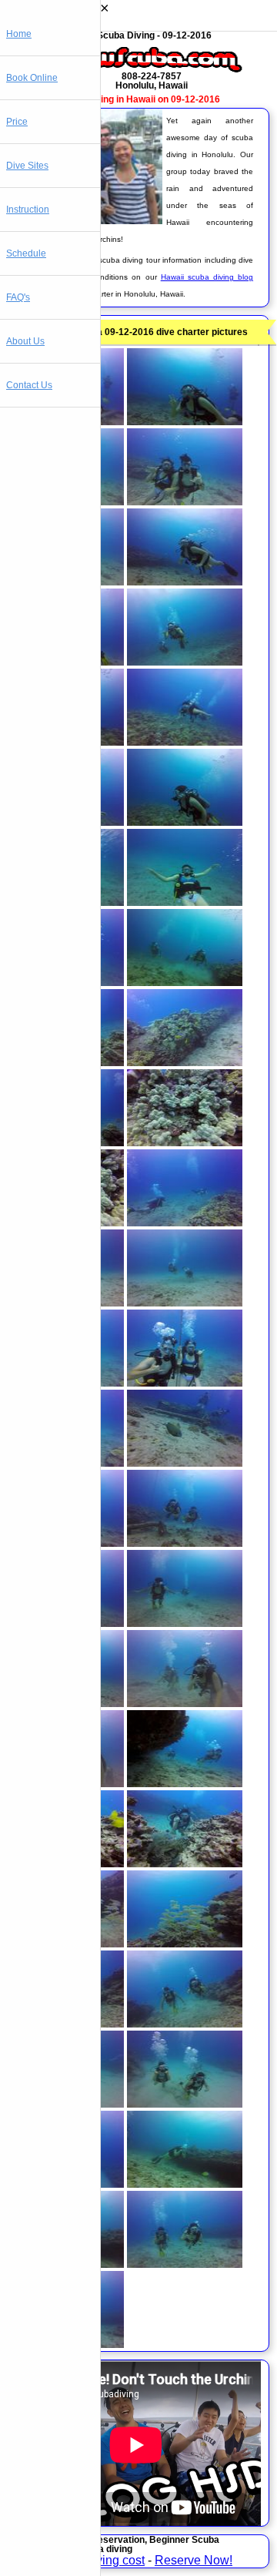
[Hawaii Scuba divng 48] (185, 2264)
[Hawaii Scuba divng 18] (185, 1062)
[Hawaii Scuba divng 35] (66, 1783)
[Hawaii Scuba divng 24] (185, 1302)
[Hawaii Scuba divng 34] (185, 1703)
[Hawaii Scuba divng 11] (66, 822)
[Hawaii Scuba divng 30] (185, 1543)
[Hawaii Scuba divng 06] (185, 581)
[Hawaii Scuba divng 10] (185, 741)
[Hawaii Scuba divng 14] (185, 902)
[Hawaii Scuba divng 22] (185, 1222)
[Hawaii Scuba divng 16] (185, 982)
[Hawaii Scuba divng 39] (66, 1943)
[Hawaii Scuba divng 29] (66, 1543)
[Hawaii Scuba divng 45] (66, 2184)
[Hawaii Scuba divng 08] (185, 661)
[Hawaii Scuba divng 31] (66, 1623)
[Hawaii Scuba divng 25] (66, 1382)
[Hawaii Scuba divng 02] (185, 421)
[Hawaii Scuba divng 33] (66, 1703)
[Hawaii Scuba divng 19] (66, 1142)
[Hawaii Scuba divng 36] (185, 1783)
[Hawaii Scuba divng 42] (185, 2023)
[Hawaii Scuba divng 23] (66, 1302)
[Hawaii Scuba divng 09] (66, 741)
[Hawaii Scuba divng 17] (66, 1062)
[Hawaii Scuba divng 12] (185, 822)
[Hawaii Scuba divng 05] (66, 581)
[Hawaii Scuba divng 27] (66, 1462)
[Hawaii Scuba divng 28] (185, 1462)
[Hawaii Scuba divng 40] (185, 1943)
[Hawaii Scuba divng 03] (66, 501)
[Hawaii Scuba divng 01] (66, 421)
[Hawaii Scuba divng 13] (66, 902)
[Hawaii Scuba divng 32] (185, 1623)
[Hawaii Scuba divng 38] (185, 1863)
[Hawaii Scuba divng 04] (185, 501)
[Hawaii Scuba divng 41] (66, 2023)
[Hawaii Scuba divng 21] (66, 1222)
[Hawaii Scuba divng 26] (185, 1382)
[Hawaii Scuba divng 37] (66, 1863)
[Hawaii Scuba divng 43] (66, 2103)
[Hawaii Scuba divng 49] (66, 2344)
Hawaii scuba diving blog (207, 277)
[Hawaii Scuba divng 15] (66, 982)
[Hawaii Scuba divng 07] (66, 661)
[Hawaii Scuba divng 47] (66, 2264)
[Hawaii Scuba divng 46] (185, 2184)
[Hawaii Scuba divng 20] (185, 1142)
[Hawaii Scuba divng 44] (185, 2103)
